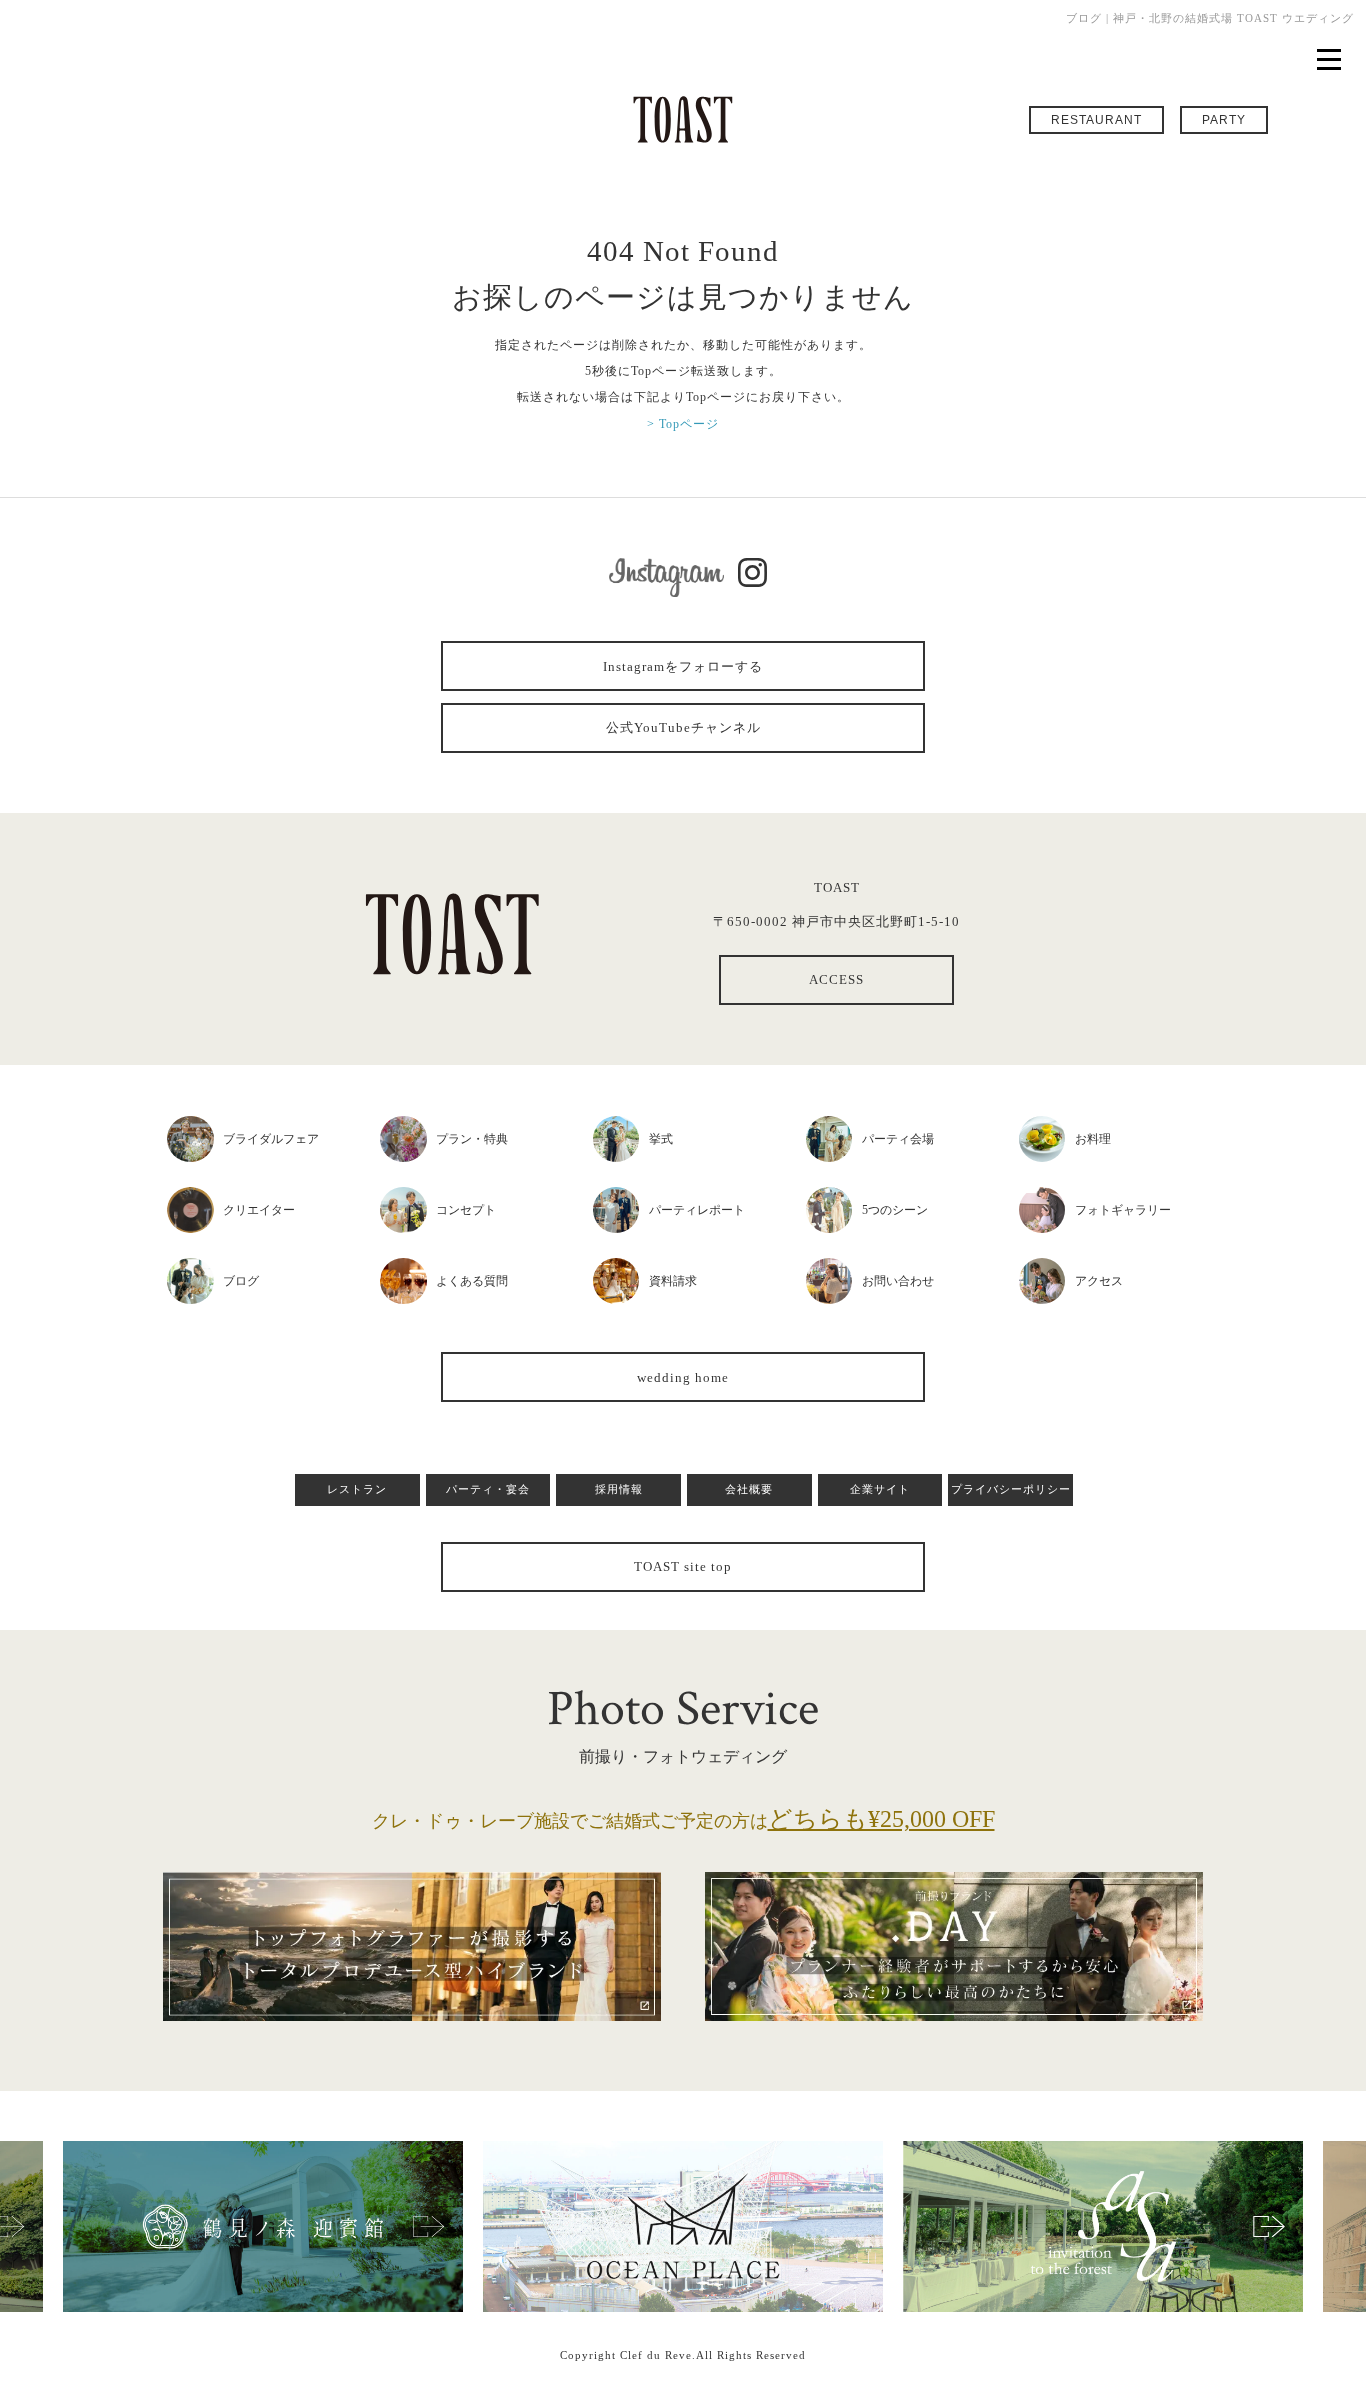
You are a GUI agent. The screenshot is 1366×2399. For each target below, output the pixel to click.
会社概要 (749, 1489)
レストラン (357, 1489)
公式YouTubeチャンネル (683, 727)
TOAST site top (683, 1566)
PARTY (1224, 120)
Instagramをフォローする (683, 666)
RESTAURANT (1096, 120)
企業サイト (880, 1489)
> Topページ (683, 424)
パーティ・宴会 (488, 1489)
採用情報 (619, 1489)
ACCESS (836, 979)
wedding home (683, 1377)
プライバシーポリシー (1011, 1489)
